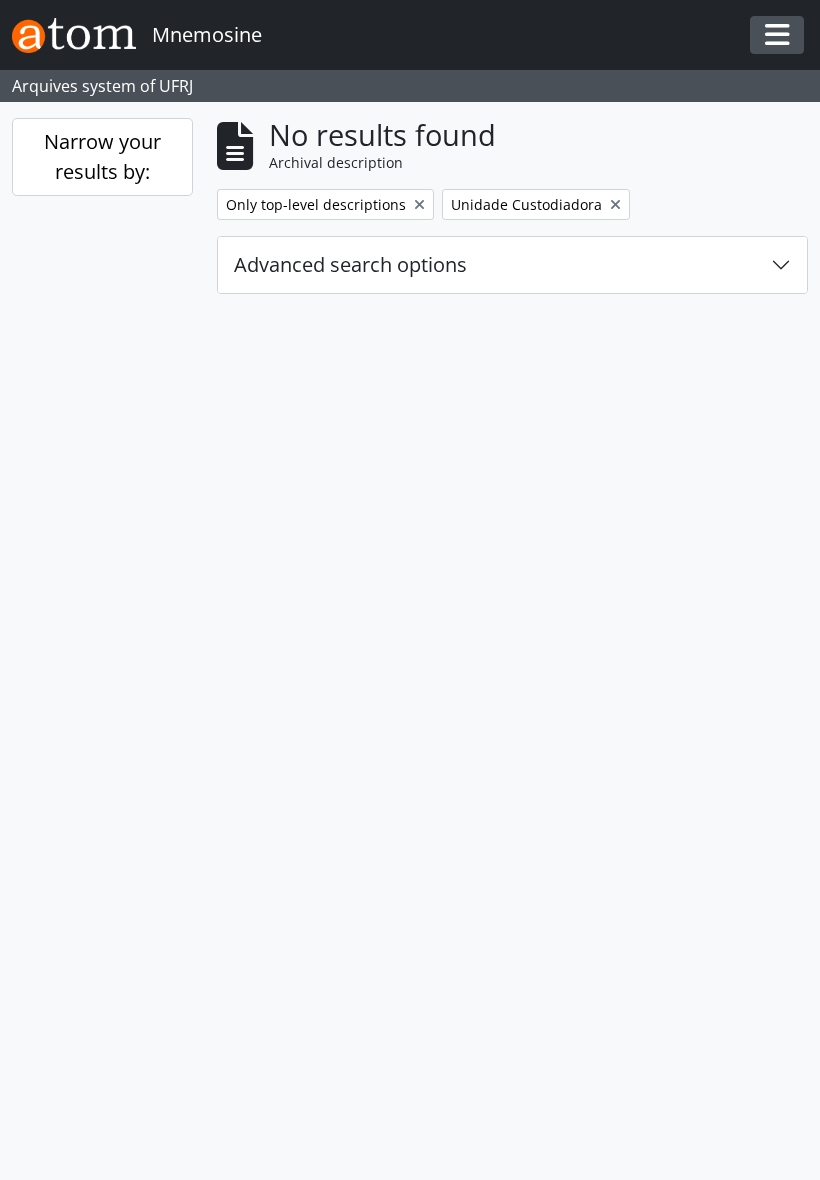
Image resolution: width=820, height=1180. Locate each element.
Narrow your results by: (102, 156)
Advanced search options (350, 264)
